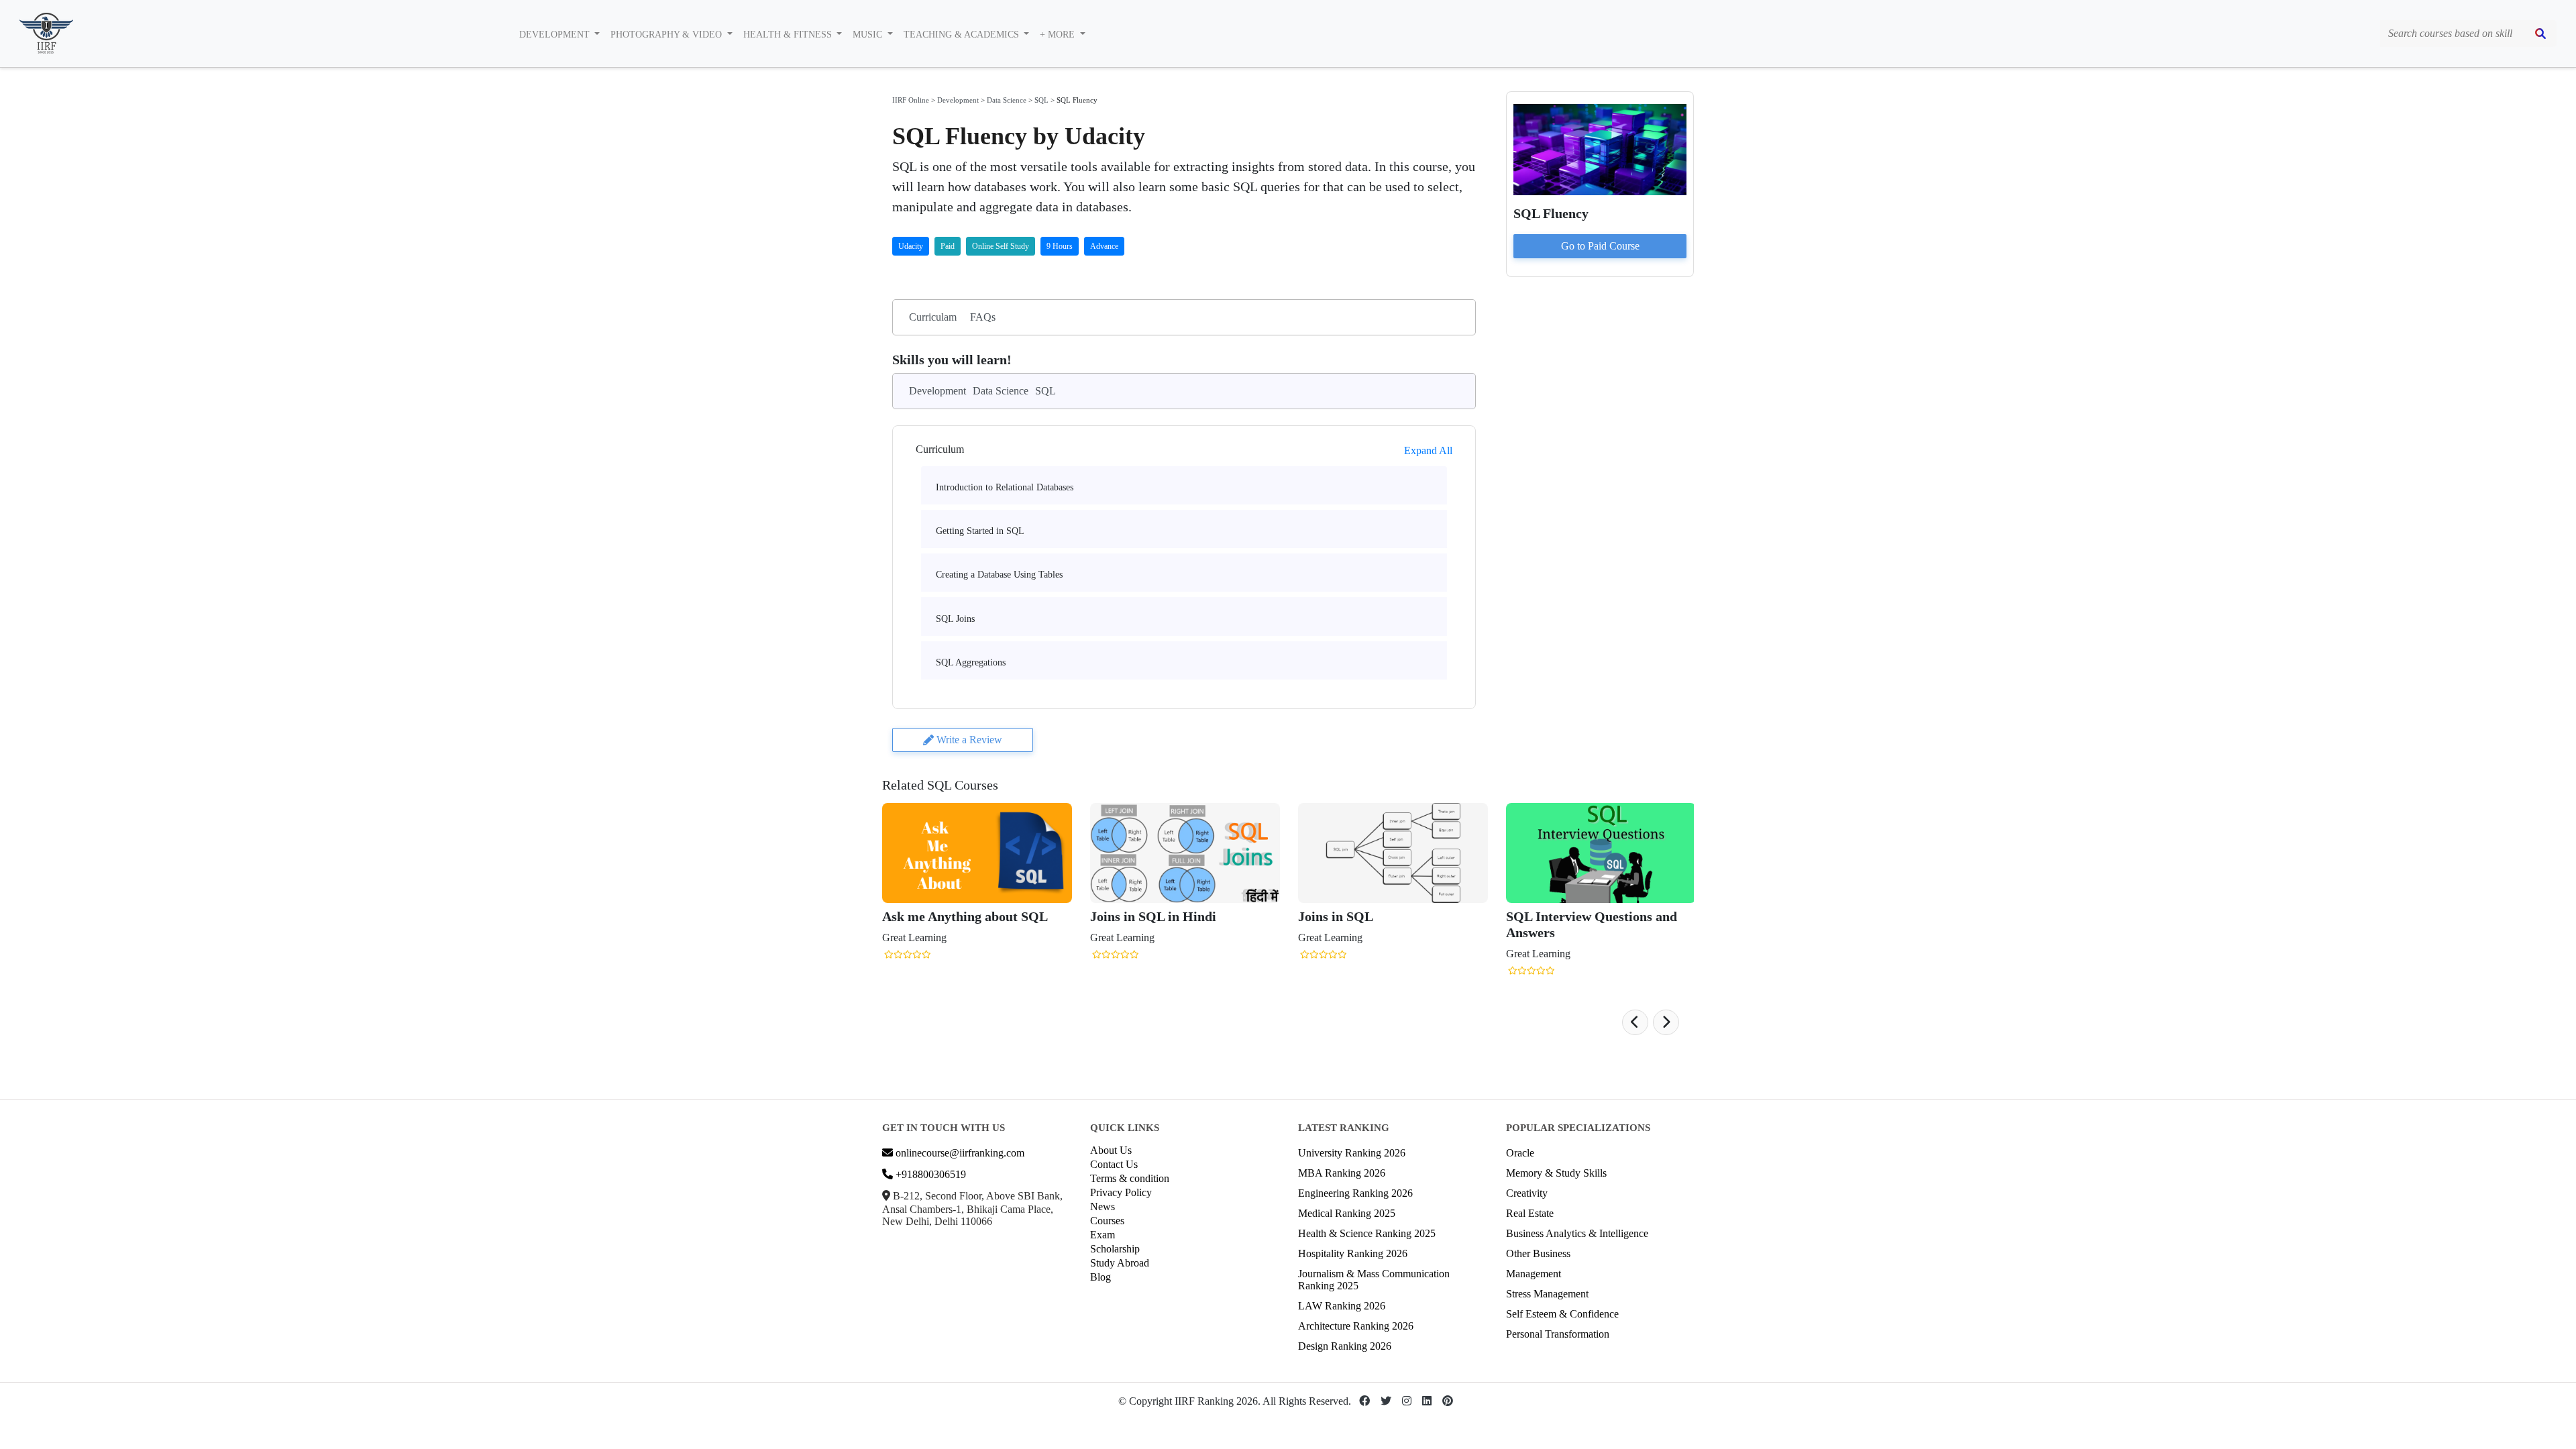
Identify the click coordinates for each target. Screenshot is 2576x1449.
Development (958, 100)
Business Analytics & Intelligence (1577, 1233)
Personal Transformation (1558, 1334)
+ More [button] (1059, 35)
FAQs (983, 317)
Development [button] (556, 35)
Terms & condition (1130, 1178)
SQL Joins (955, 619)
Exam (1103, 1235)
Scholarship (1115, 1249)
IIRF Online (911, 100)
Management (1534, 1274)
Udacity (911, 246)
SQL (1041, 100)
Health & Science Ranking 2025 (1367, 1233)
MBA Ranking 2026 (1342, 1173)
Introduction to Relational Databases (1005, 487)
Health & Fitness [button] (789, 35)
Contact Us (1114, 1164)
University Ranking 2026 (1352, 1153)
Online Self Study (1001, 246)
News (1103, 1206)
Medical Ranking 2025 (1347, 1213)
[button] (1635, 1022)
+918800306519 (929, 1174)
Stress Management (1547, 1294)
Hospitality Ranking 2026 (1353, 1253)
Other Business (1538, 1253)
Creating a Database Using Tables (999, 575)
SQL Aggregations (971, 662)
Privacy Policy (1121, 1192)
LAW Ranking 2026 (1342, 1306)
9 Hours (1060, 246)
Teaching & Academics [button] (963, 35)
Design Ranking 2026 (1345, 1346)
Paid (948, 246)
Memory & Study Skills (1556, 1173)
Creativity (1527, 1193)
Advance (1104, 246)
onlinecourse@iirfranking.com (959, 1153)
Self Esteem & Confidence (1562, 1314)
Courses (1107, 1221)
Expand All (1428, 450)
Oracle (1520, 1153)
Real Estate (1530, 1213)
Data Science (1007, 100)
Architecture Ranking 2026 (1356, 1326)
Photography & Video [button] (667, 35)
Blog (1101, 1277)
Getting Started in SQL (980, 531)
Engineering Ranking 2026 (1355, 1193)
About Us (1111, 1150)
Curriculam (933, 317)
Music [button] (869, 35)
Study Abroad (1120, 1263)
